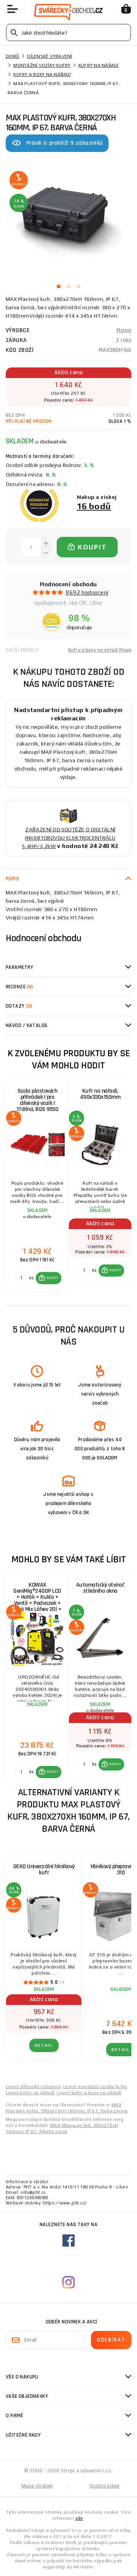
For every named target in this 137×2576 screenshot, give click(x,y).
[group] (37, 1185)
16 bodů (94, 506)
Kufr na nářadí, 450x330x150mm (100, 1094)
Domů (13, 56)
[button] (49, 1278)
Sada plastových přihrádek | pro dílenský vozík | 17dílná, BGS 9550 (37, 1100)
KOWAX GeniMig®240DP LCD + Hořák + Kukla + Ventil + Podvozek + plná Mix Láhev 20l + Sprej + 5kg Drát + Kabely (37, 1596)
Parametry (19, 967)
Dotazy (19, 1006)
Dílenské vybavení (49, 56)
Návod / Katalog (27, 1025)
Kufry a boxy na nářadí (42, 74)
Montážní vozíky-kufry (42, 65)
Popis (12, 879)
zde (79, 2518)
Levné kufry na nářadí (30, 2093)
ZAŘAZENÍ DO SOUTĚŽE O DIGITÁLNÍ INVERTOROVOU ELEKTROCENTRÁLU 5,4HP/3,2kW (69, 838)
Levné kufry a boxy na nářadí (89, 2093)
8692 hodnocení (87, 593)
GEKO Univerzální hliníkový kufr (44, 1869)
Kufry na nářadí (99, 65)
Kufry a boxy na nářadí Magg (100, 650)
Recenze (19, 987)
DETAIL (44, 2045)
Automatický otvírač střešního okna (100, 1588)
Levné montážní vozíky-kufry (95, 2087)
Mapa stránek (37, 2486)
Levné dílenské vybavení (33, 2087)
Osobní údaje (105, 2486)
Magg (124, 330)
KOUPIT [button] (53, 1278)
